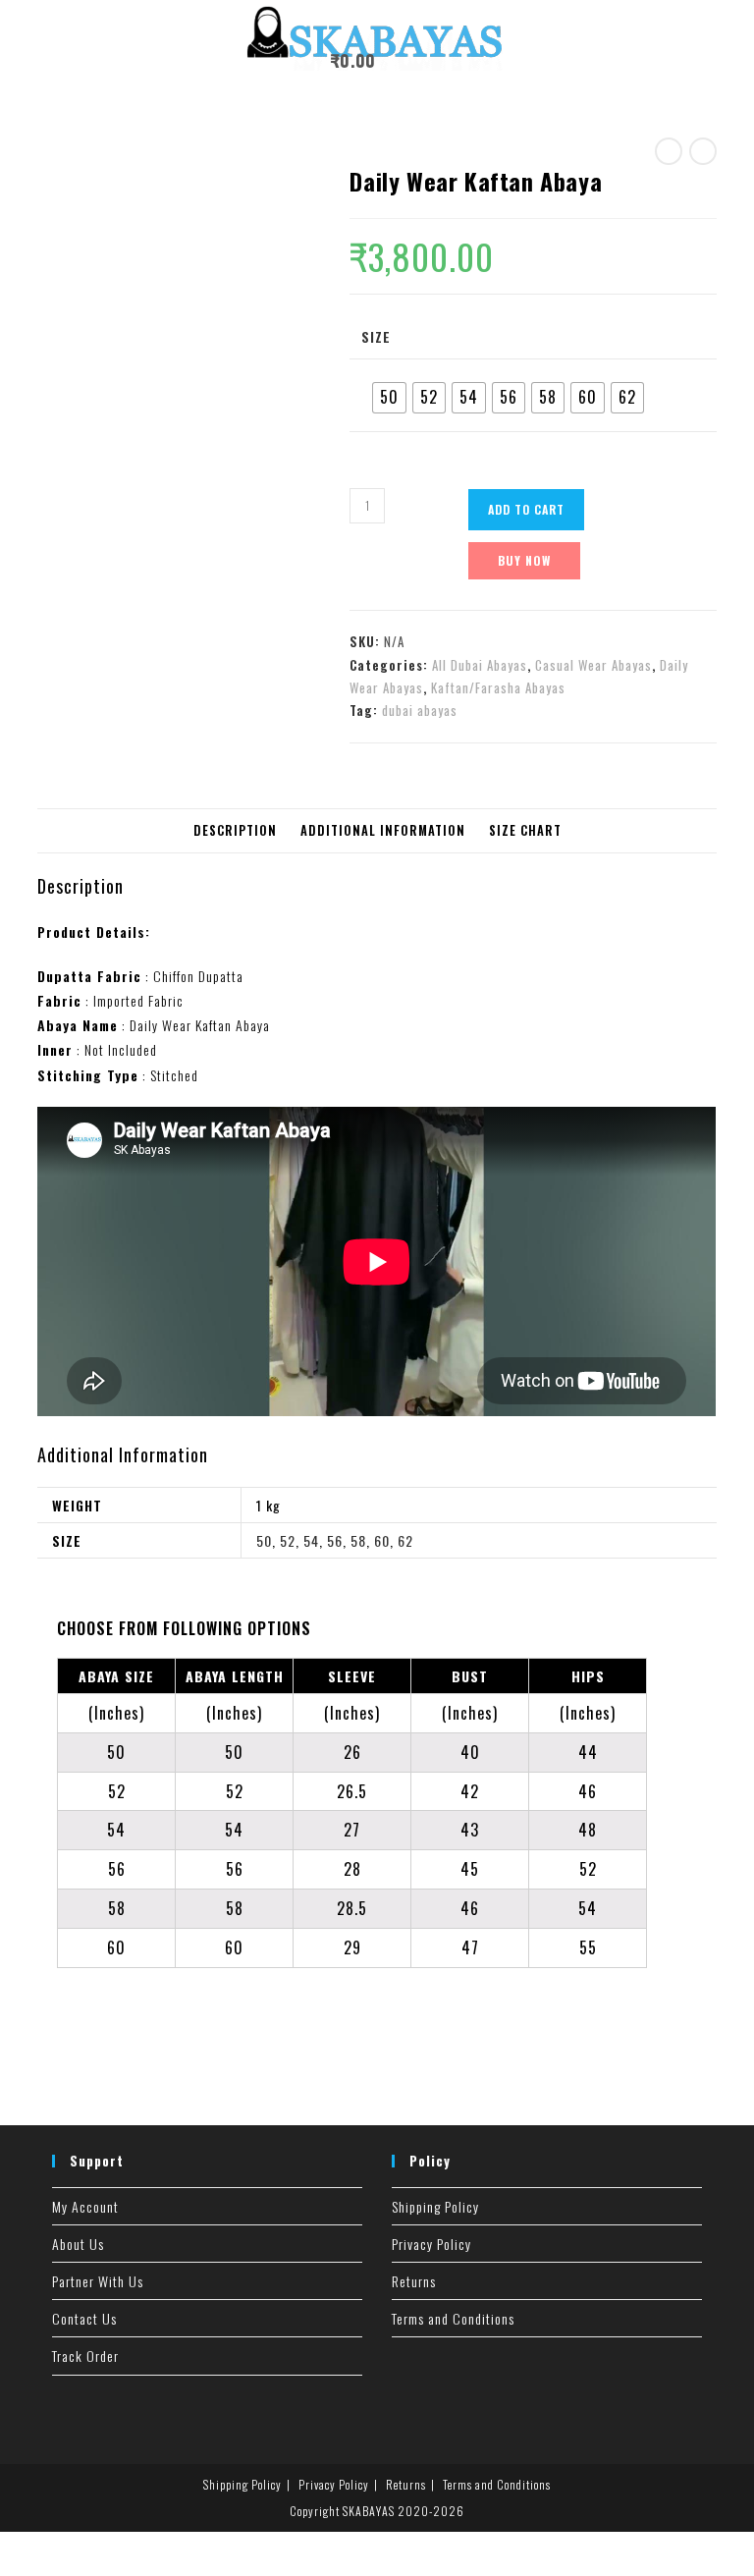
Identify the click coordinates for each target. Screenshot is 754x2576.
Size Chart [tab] (525, 830)
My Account (85, 2206)
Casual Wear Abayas (593, 665)
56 (335, 1540)
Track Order (85, 2356)
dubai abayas (420, 710)
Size (376, 336)
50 (264, 1540)
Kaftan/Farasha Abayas (498, 687)
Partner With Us (98, 2281)
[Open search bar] (435, 64)
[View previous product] (669, 151)
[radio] (389, 398)
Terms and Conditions (453, 2318)
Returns (414, 2281)
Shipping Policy (435, 2206)
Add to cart (526, 509)
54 (311, 1540)
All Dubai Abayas (480, 665)
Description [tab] (235, 830)
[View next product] (703, 151)
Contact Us (84, 2318)
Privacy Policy (431, 2244)
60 (382, 1540)
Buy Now (524, 560)
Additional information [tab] (383, 830)
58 (358, 1540)
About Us (78, 2244)
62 (405, 1540)
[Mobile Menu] (397, 60)
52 (288, 1540)
